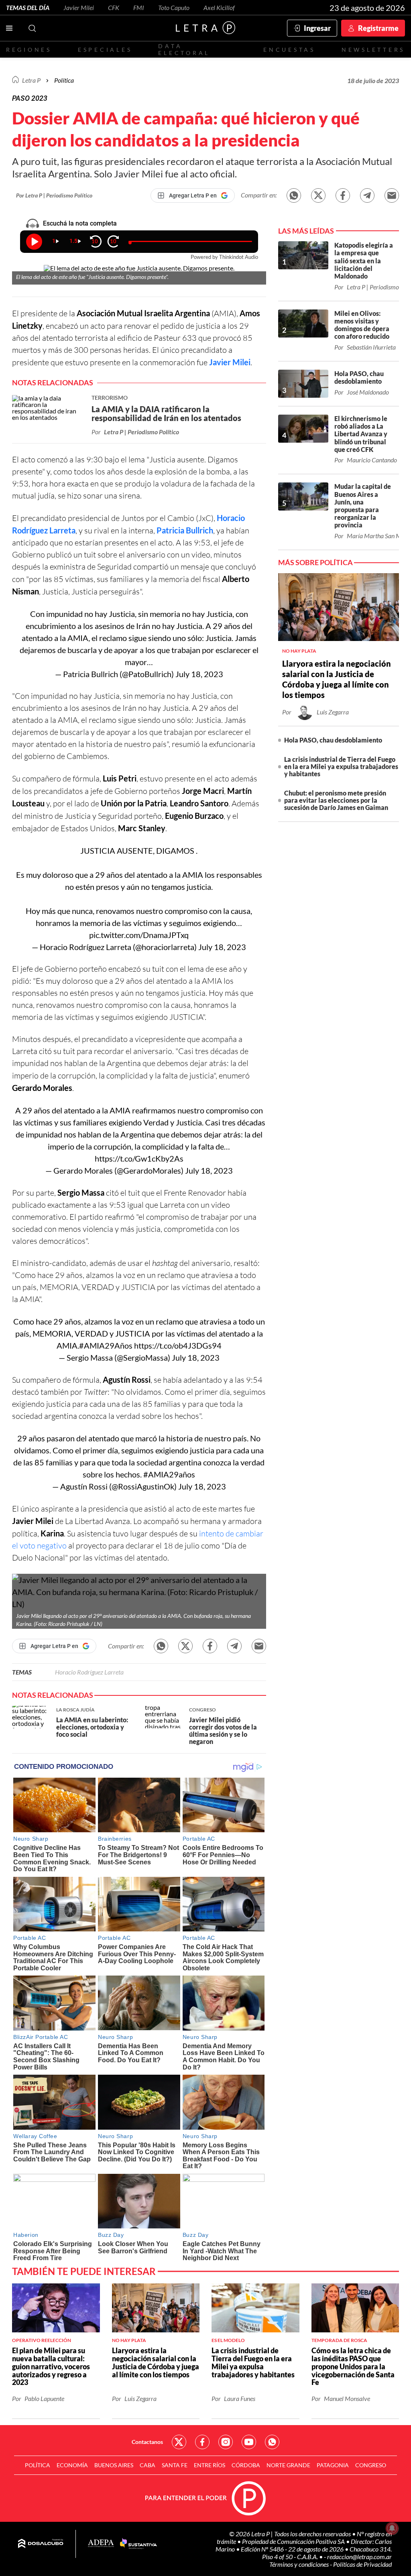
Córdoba (246, 2465)
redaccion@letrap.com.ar (359, 2557)
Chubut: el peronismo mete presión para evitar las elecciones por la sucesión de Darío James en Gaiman (336, 800)
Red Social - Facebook (202, 2442)
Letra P (31, 80)
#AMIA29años (169, 1474)
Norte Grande (288, 2465)
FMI (139, 7)
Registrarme (378, 28)
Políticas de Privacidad (362, 2564)
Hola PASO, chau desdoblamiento (333, 740)
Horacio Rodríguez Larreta (89, 1672)
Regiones (29, 50)
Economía (72, 2465)
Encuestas (289, 50)
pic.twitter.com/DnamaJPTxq (139, 935)
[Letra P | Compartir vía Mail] (392, 195)
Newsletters (373, 50)
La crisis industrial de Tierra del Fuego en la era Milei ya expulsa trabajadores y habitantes (341, 766)
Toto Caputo (174, 7)
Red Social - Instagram (226, 2442)
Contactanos (147, 2442)
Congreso (371, 2465)
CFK (114, 7)
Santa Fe (175, 2465)
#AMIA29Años (106, 1345)
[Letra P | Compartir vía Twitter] (318, 195)
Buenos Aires (114, 2465)
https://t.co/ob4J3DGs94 (178, 1345)
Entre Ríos (210, 2465)
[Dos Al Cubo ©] (41, 2544)
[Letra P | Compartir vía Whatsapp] (294, 195)
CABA (148, 2465)
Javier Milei (79, 7)
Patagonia (333, 2465)
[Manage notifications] (392, 2528)
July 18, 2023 (199, 674)
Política (64, 80)
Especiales (105, 50)
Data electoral (184, 49)
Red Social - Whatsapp (272, 2442)
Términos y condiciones (300, 2564)
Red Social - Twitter (179, 2442)
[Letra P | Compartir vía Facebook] (343, 195)
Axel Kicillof (219, 7)
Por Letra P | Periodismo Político (54, 195)
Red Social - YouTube (249, 2442)
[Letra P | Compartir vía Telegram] (367, 195)
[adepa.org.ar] (101, 2544)
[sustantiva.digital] (138, 2544)
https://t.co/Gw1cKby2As (139, 1158)
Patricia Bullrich (185, 530)
